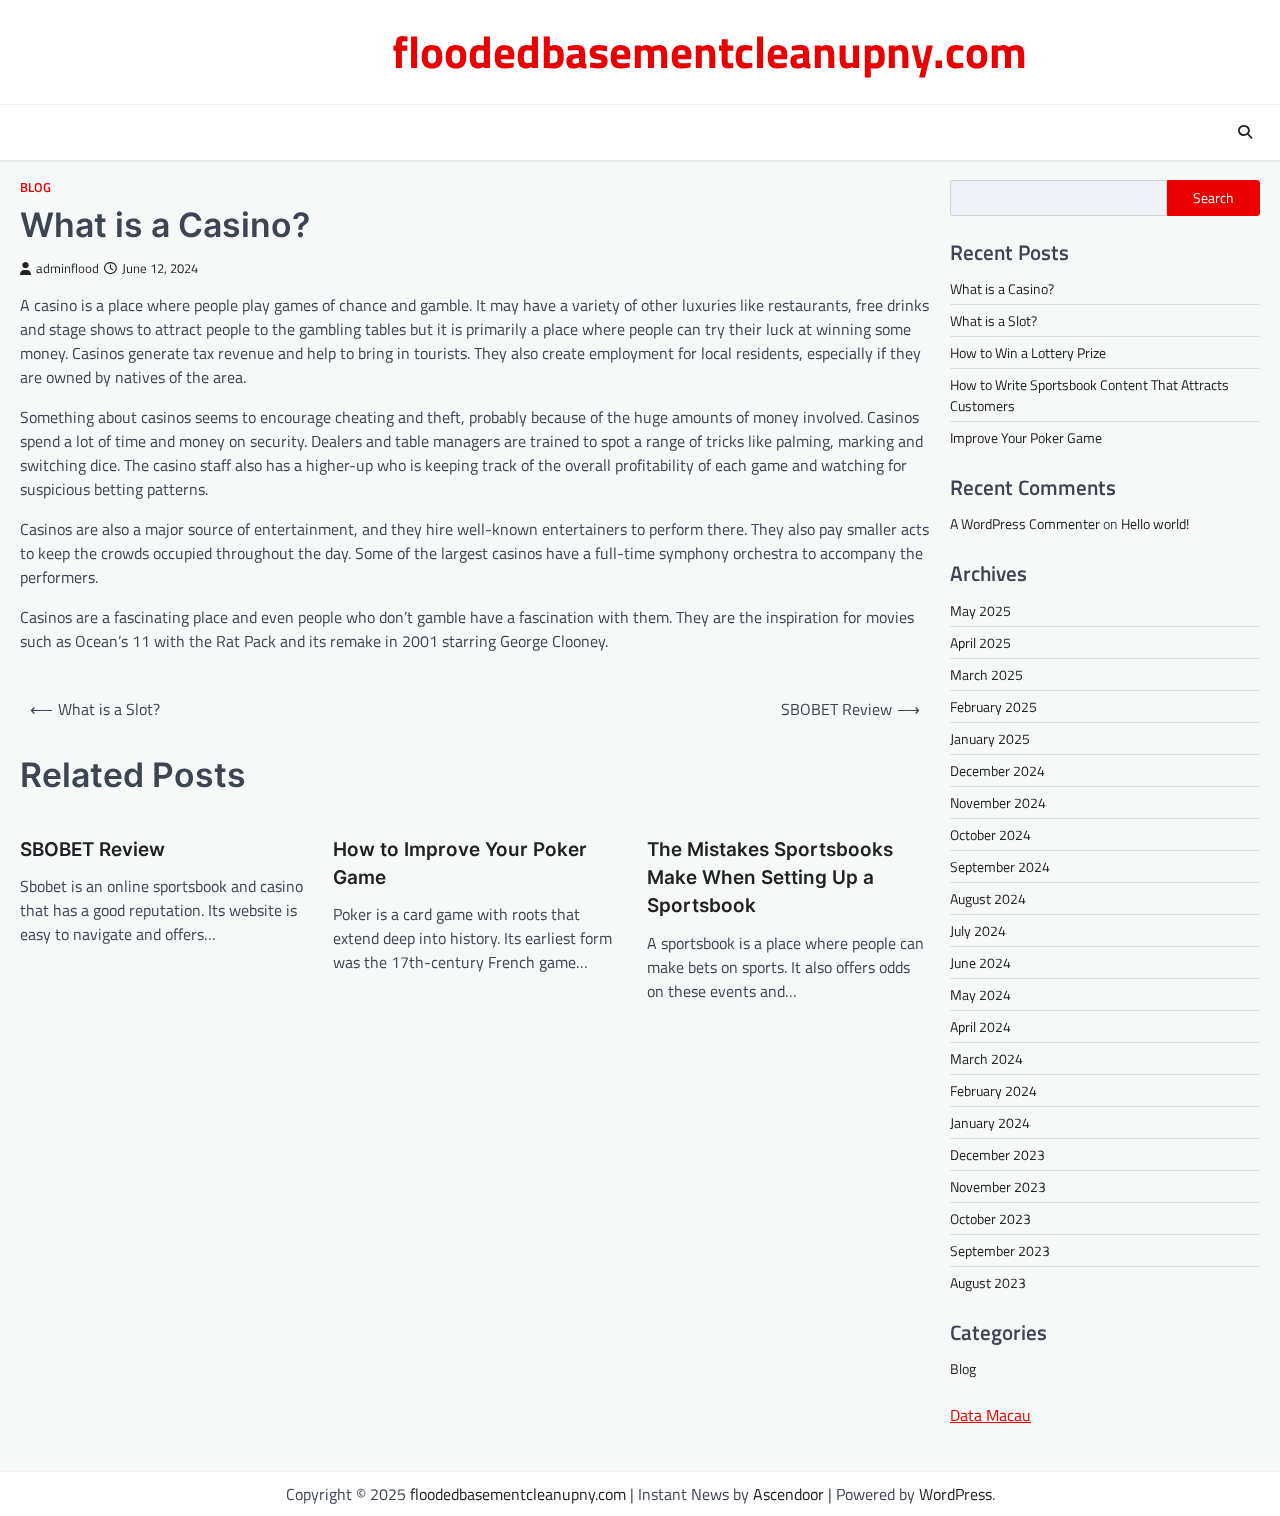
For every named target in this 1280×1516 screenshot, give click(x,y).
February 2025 (993, 706)
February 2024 (993, 1090)
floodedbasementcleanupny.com (709, 51)
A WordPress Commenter (1025, 523)
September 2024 (1000, 866)
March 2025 (986, 674)
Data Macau (990, 1415)
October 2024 (990, 834)
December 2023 (997, 1154)
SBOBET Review (92, 849)
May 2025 (980, 610)
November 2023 (998, 1186)
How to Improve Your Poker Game (460, 863)
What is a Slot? (993, 320)
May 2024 (980, 994)
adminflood (67, 268)
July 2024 (978, 930)
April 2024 (980, 1026)
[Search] (1245, 132)
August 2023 (988, 1282)
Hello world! (1155, 523)
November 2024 (998, 802)
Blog (35, 187)
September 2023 (1000, 1250)
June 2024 (980, 962)
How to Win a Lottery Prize (1028, 352)
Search (1213, 198)
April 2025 (980, 642)
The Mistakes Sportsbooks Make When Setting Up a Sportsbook (770, 878)
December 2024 (997, 770)
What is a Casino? (1002, 288)
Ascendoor (788, 1494)
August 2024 (988, 898)
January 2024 (990, 1122)
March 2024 (986, 1058)
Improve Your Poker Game (1026, 437)
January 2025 (990, 738)
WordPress (955, 1494)
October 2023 (990, 1218)
